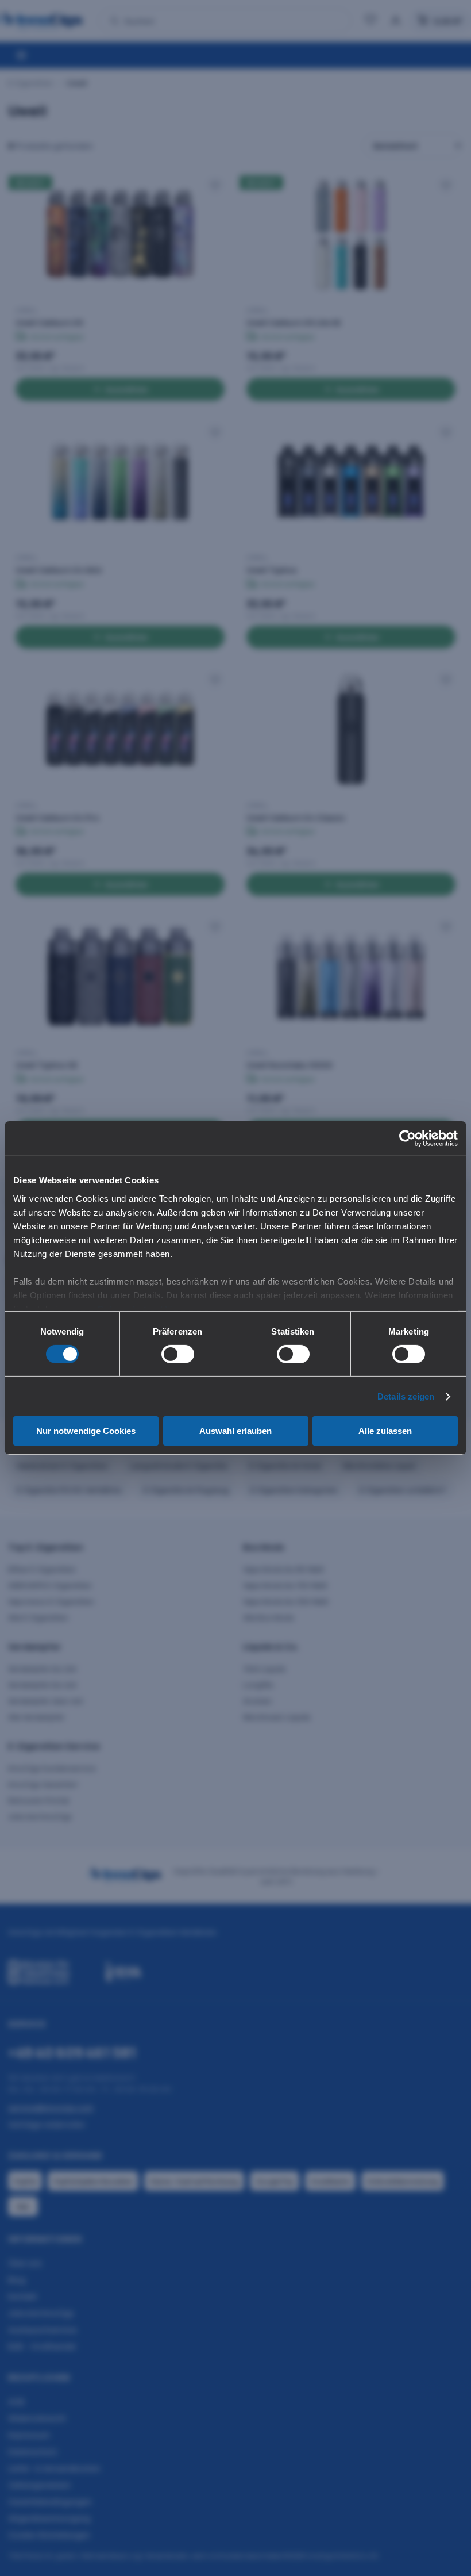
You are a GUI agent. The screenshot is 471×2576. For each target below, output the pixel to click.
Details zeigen (406, 1396)
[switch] (178, 1354)
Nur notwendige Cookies (86, 1431)
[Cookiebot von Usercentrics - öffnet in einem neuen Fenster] (408, 1138)
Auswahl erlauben (235, 1431)
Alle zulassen (385, 1431)
